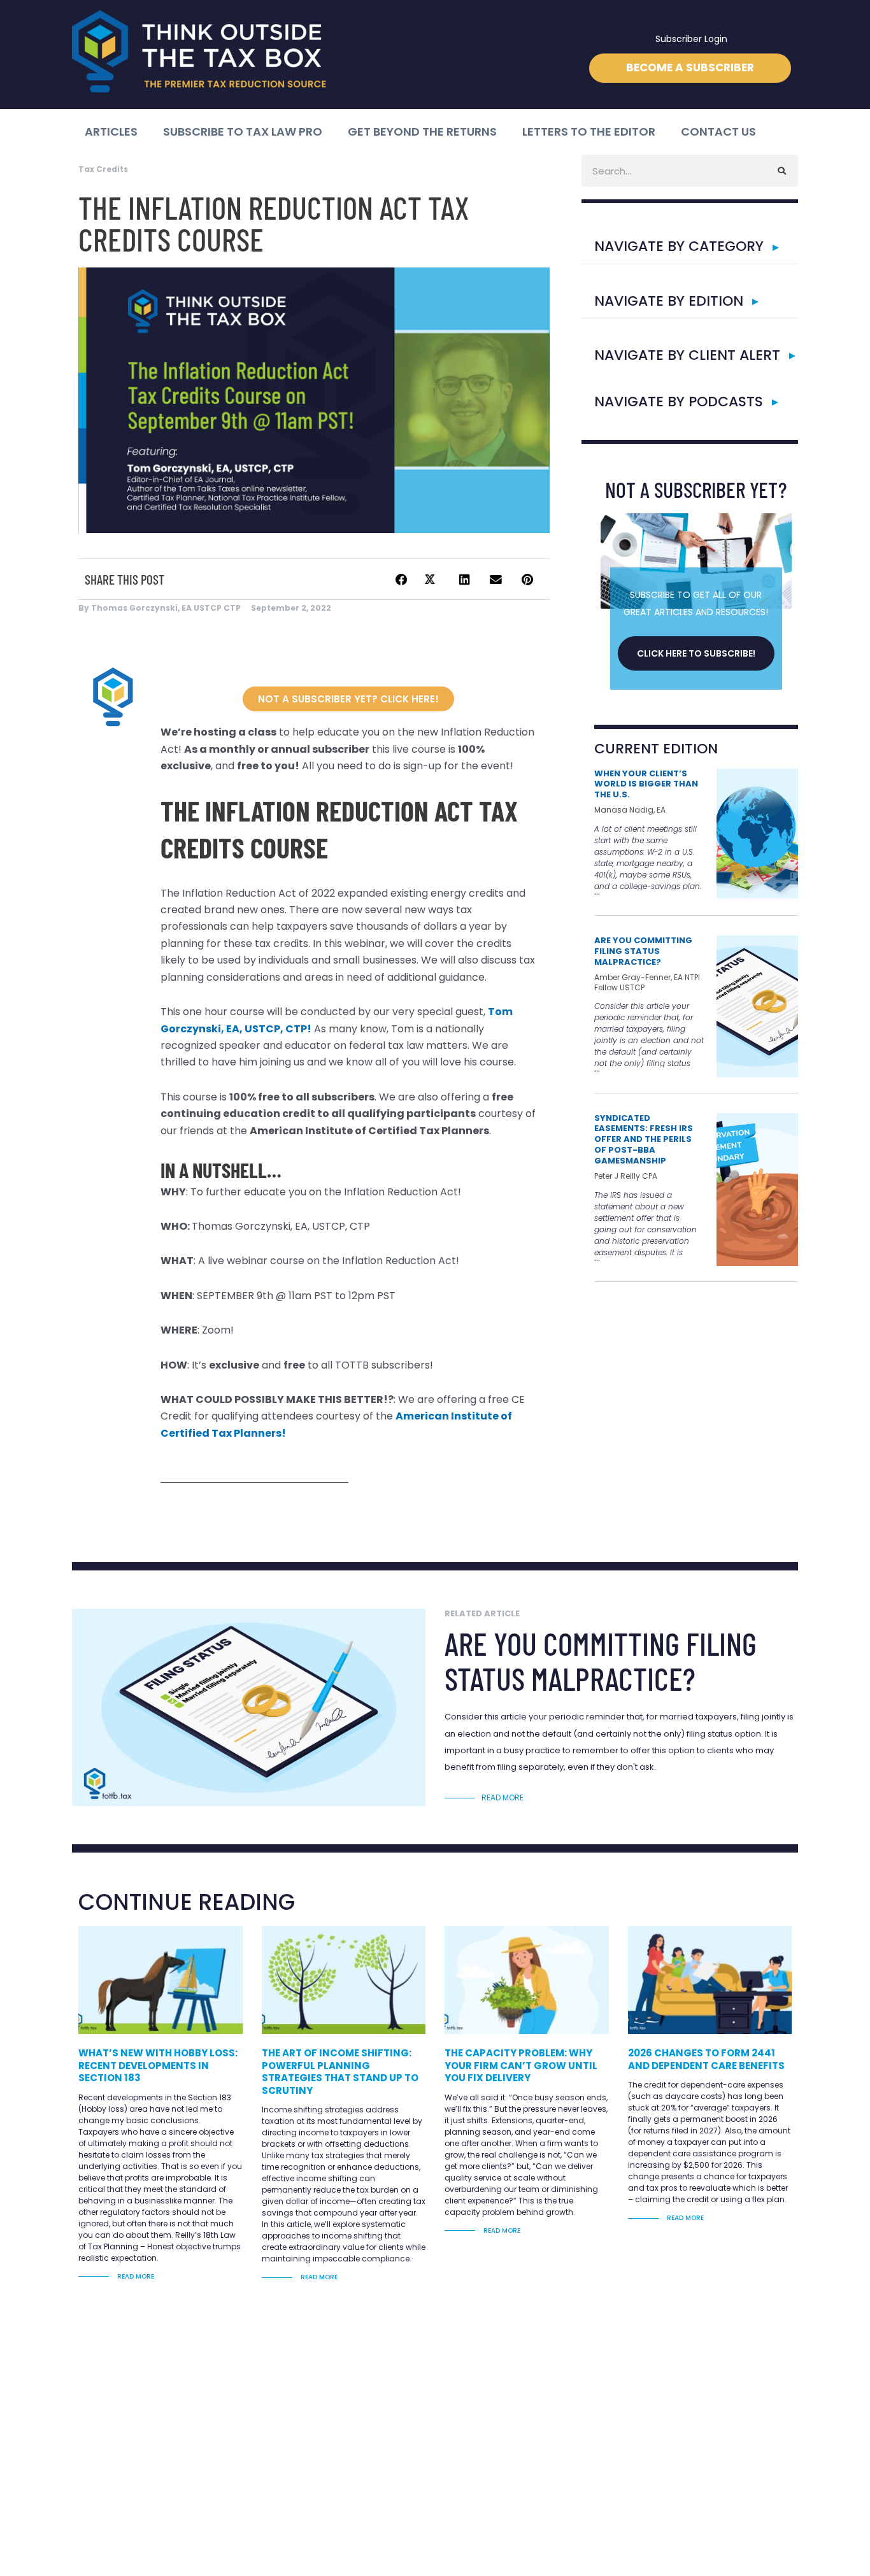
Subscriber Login (691, 39)
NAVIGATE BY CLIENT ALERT (687, 355)
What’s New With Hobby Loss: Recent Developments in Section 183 (158, 2065)
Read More (135, 2276)
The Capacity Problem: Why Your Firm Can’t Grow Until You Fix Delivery (521, 2065)
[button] (401, 580)
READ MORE (503, 1797)
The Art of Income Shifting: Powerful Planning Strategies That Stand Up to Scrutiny (340, 2072)
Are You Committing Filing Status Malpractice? (643, 951)
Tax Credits (103, 169)
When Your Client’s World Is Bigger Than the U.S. (646, 784)
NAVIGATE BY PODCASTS (679, 402)
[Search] (782, 171)
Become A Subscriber (690, 68)
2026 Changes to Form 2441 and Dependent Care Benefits (706, 2059)
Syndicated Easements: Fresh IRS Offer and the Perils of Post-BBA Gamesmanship (644, 1140)
